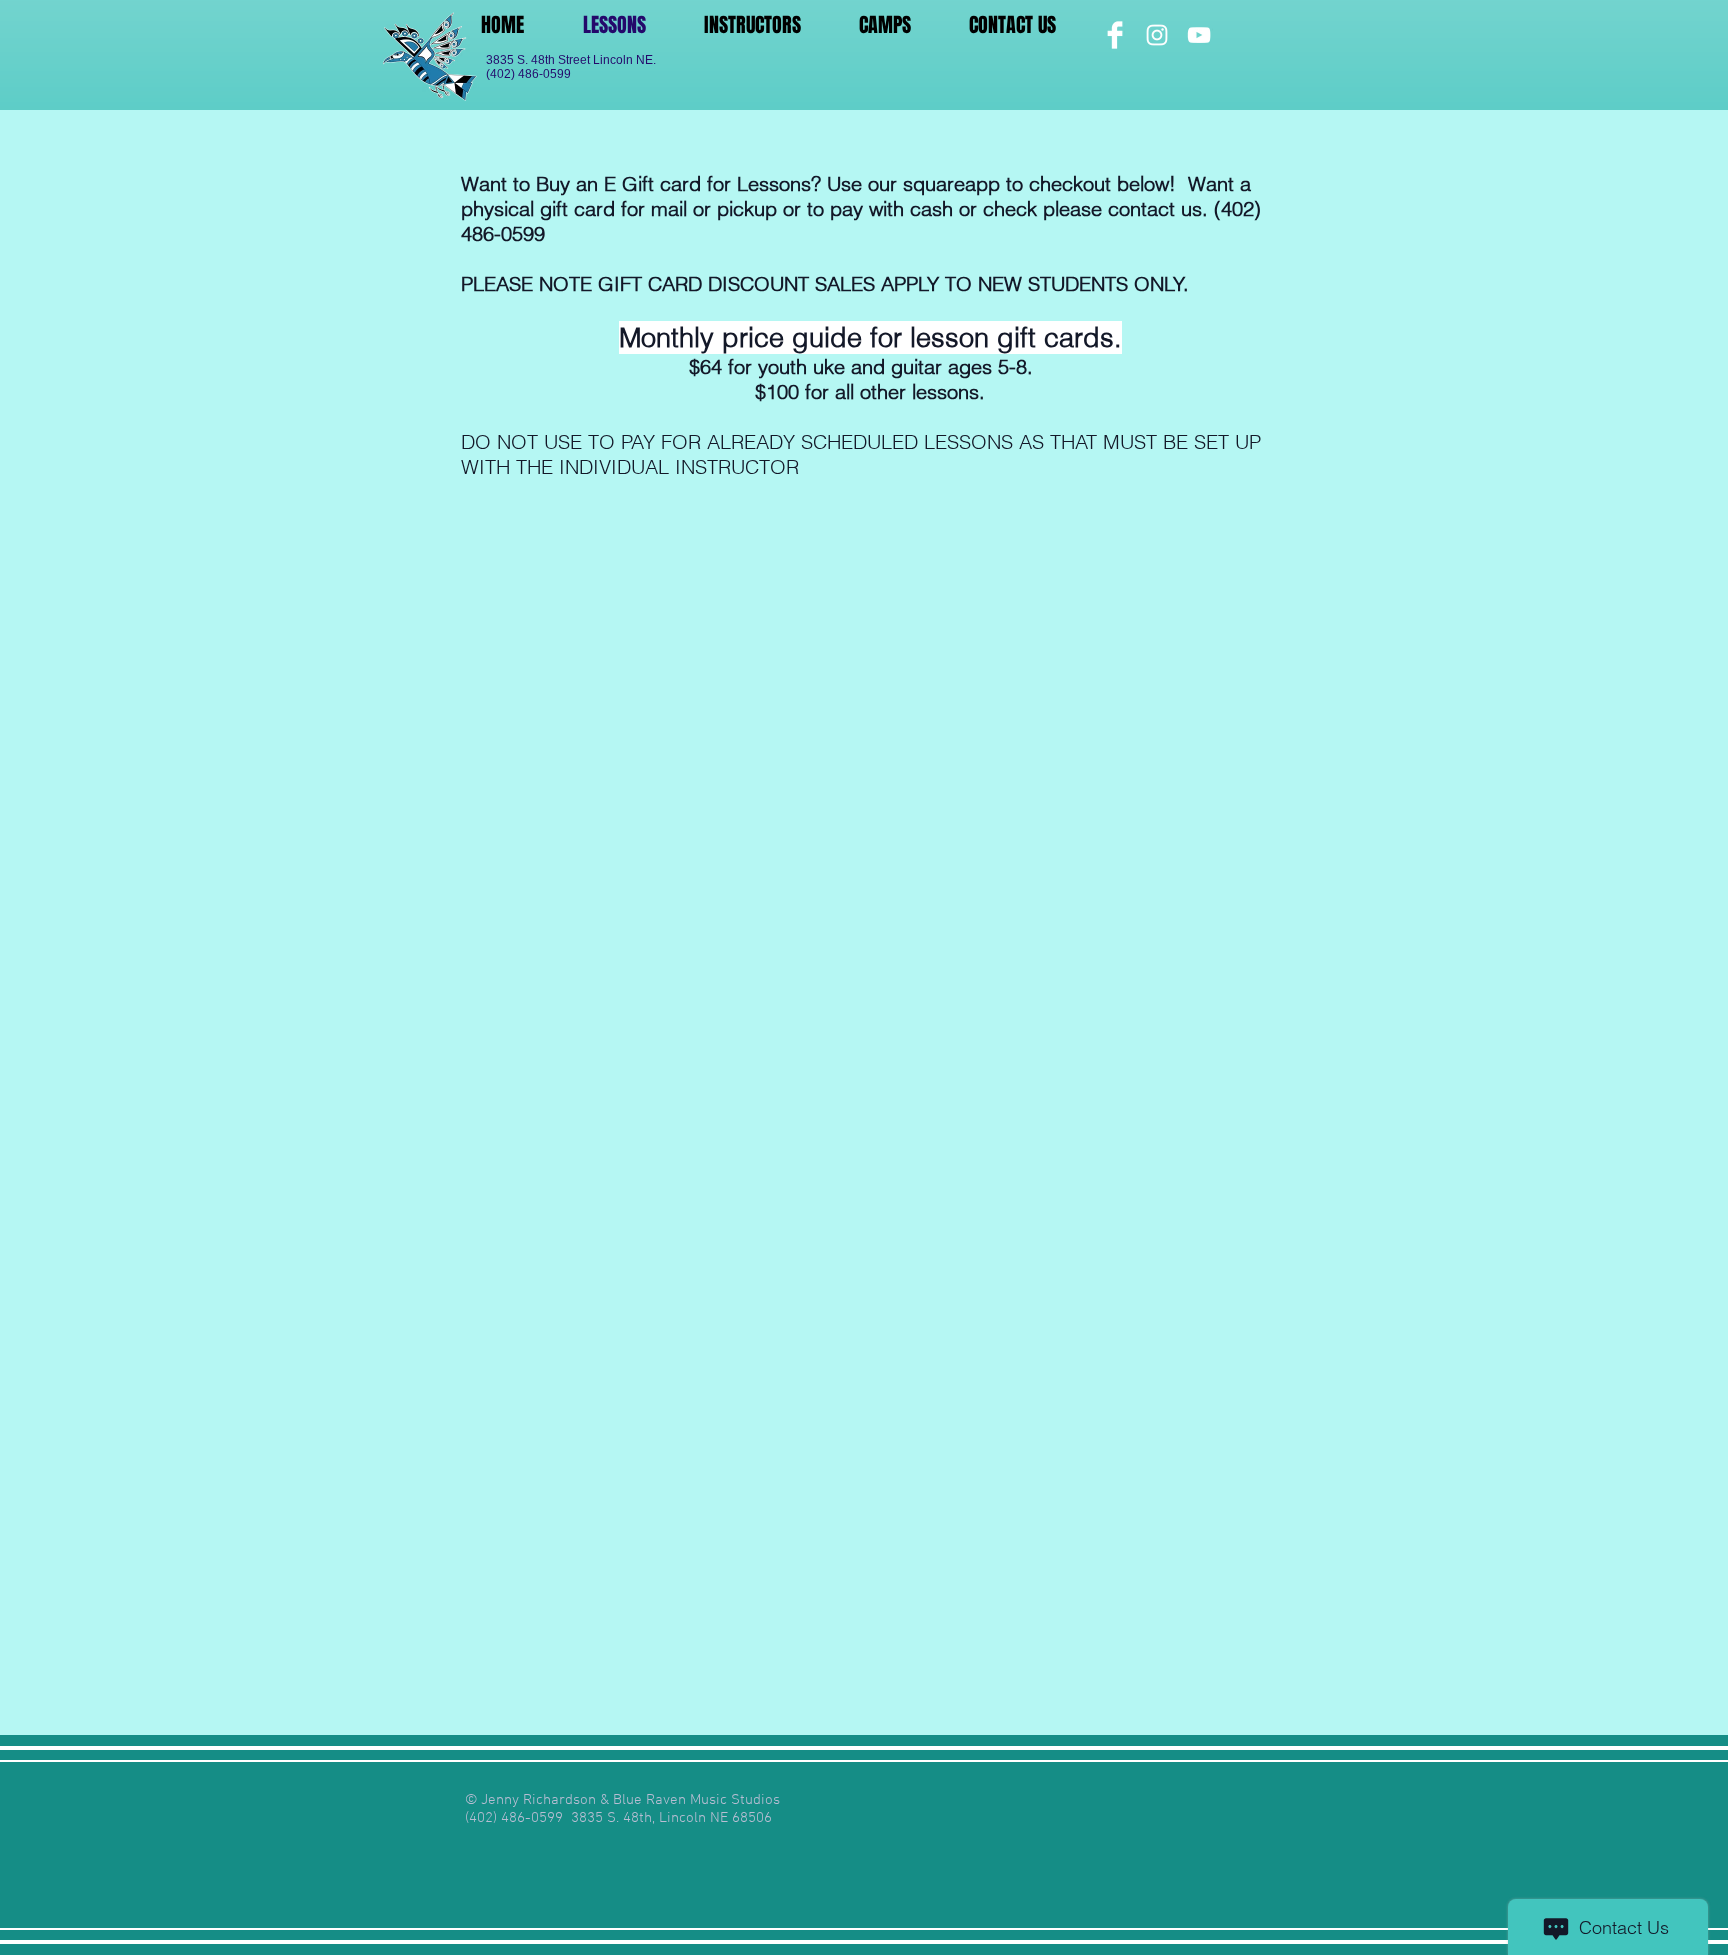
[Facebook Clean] (1115, 35)
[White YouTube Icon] (1199, 35)
